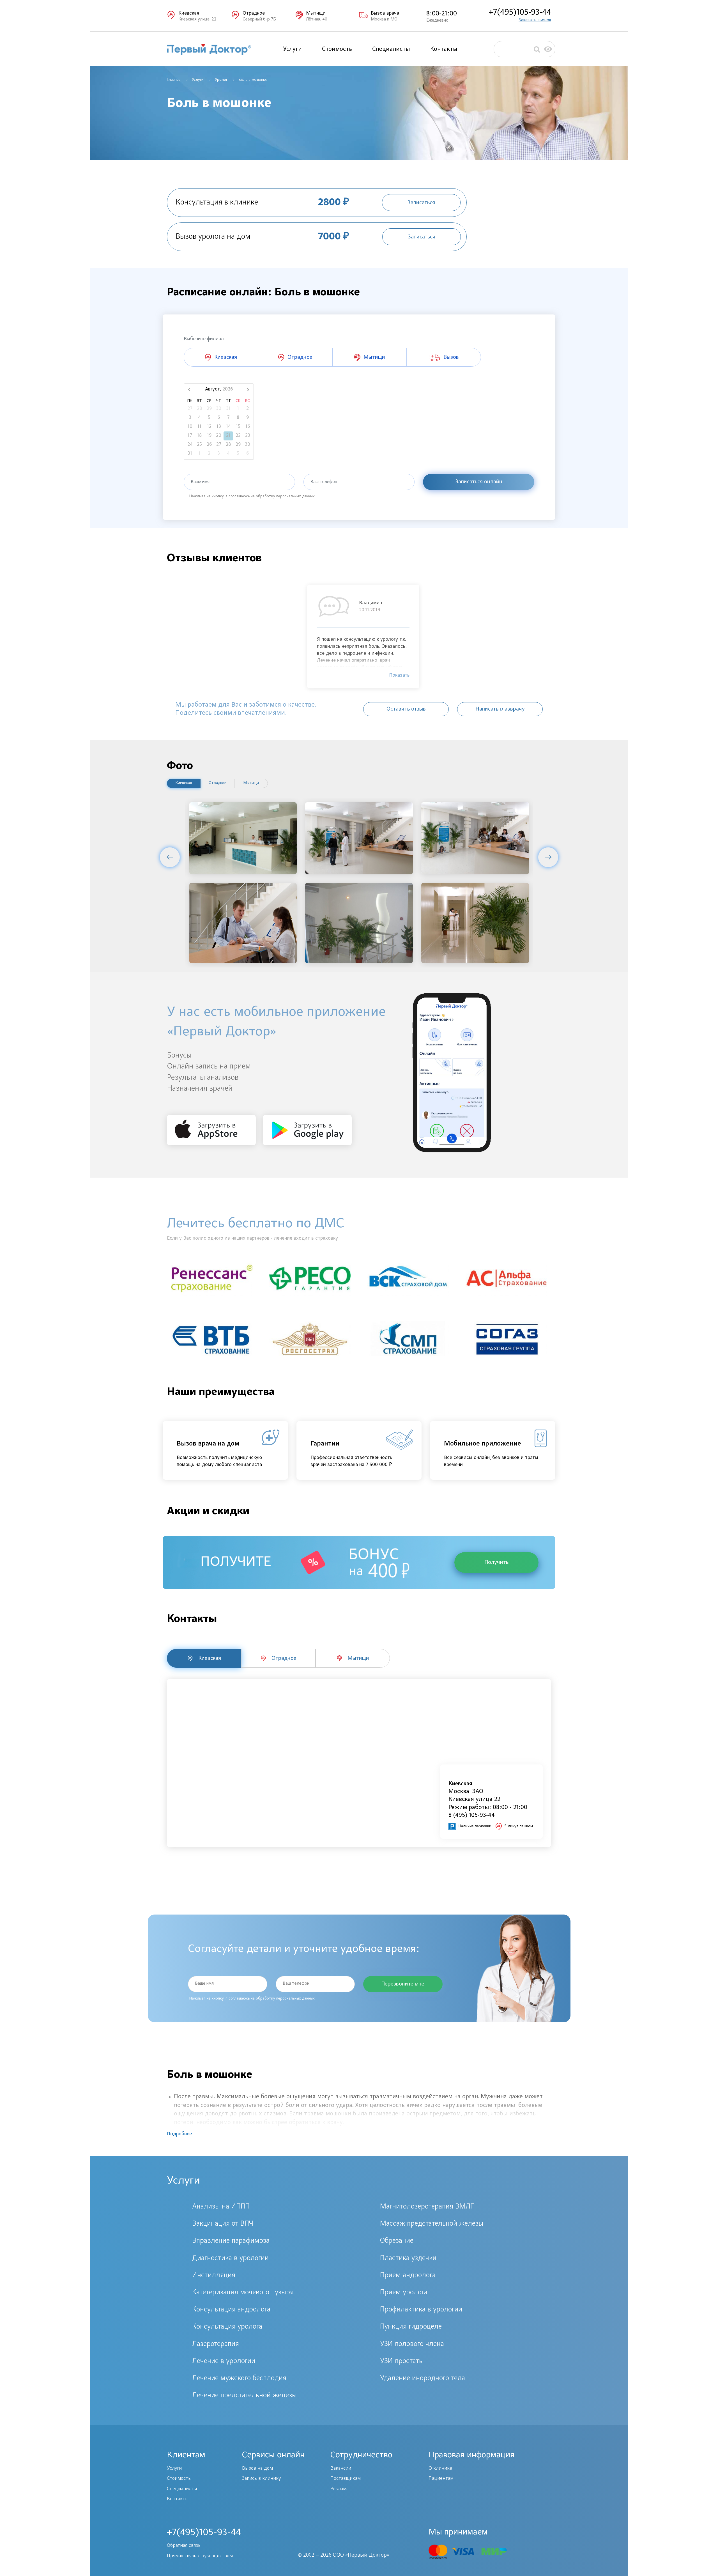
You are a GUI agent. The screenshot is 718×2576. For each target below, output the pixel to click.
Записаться (421, 203)
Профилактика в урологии (421, 2310)
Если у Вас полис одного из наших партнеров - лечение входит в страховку (252, 1238)
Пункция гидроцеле (411, 2327)
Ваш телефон (324, 482)
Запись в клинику (261, 2479)
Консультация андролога (231, 2310)
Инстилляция (214, 2276)
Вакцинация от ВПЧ (223, 2224)
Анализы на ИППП (221, 2207)
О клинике (440, 2469)
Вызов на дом (257, 2469)
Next (548, 857)
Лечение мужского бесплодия (239, 2379)
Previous (170, 857)
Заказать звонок (535, 20)
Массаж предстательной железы (432, 2224)
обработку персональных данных (285, 497)
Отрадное (218, 783)
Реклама (340, 2489)
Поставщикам (346, 2479)
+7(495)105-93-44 (520, 12)
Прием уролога (404, 2293)
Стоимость (337, 49)
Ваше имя (200, 482)
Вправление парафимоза (231, 2241)
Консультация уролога (227, 2327)
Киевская (184, 783)
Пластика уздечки (408, 2258)
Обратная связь (184, 2546)
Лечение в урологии (224, 2361)
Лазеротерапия (216, 2344)
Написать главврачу (500, 709)
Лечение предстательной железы (244, 2396)
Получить (496, 1562)
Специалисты (391, 49)
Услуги (292, 49)
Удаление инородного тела (423, 2379)
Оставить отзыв (406, 709)
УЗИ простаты (402, 2361)
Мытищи (251, 783)
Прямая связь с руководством (200, 2556)
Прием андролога (408, 2276)
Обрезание (397, 2241)
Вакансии (341, 2469)
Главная (174, 80)
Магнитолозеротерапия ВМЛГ (427, 2207)
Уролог (221, 80)
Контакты (444, 49)
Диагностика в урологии (230, 2258)
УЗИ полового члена (412, 2344)
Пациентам (441, 2479)
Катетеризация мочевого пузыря (243, 2293)
